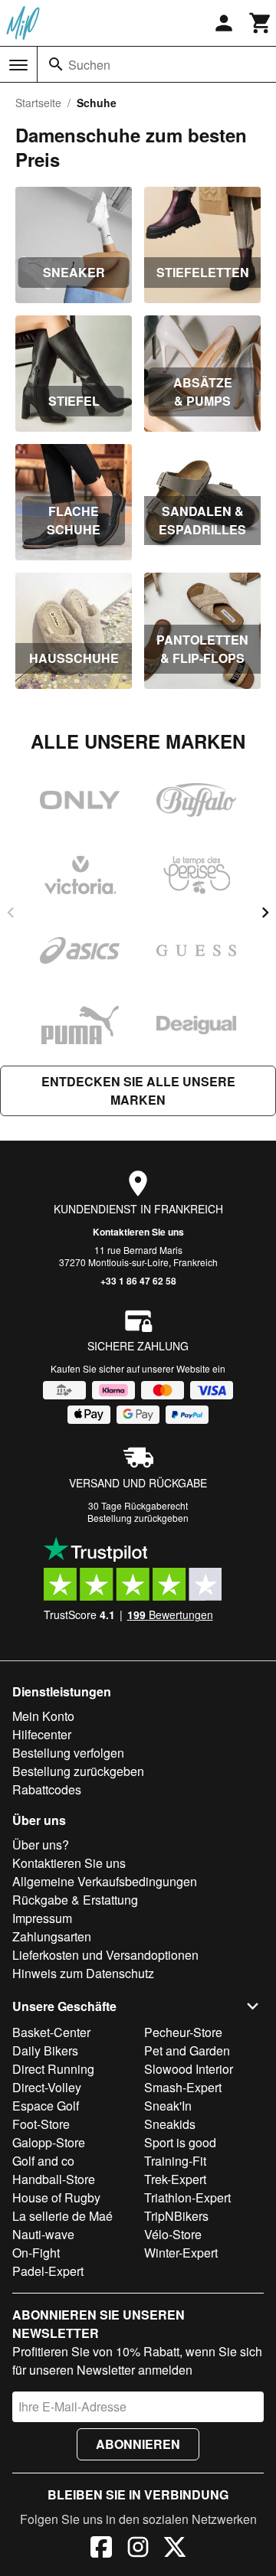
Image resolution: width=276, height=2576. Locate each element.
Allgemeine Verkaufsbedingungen (105, 1881)
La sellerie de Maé (62, 2216)
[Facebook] (101, 2549)
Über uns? (41, 1845)
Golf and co (43, 2161)
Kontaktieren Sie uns (138, 1232)
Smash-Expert (183, 2087)
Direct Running (53, 2069)
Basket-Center (51, 2032)
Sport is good (180, 2142)
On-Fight (36, 2253)
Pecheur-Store (183, 2032)
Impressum (42, 1918)
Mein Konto (43, 1716)
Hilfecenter (42, 1734)
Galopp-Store (49, 2142)
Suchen (89, 65)
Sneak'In (168, 2106)
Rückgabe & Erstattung (75, 1900)
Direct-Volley (47, 2087)
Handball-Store (54, 2179)
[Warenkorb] (261, 23)
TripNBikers (176, 2216)
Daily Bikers (45, 2050)
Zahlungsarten (52, 1936)
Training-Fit (175, 2161)
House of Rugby (56, 2197)
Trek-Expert (175, 2179)
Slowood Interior (189, 2069)
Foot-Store (41, 2124)
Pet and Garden (187, 2050)
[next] (265, 913)
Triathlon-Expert (187, 2197)
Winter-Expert (181, 2253)
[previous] (11, 913)
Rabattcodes (47, 1789)
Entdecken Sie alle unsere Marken (138, 1090)
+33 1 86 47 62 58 (138, 1281)
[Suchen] (56, 64)
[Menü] (18, 65)
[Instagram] (138, 2549)
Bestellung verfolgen (68, 1753)
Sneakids (170, 2124)
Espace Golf (46, 2106)
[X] (175, 2549)
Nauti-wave (43, 2234)
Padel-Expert (48, 2271)
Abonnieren (138, 2444)
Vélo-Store (173, 2234)
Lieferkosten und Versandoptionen (105, 1955)
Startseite (38, 103)
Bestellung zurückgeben (138, 1518)
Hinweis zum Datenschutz (83, 1973)
